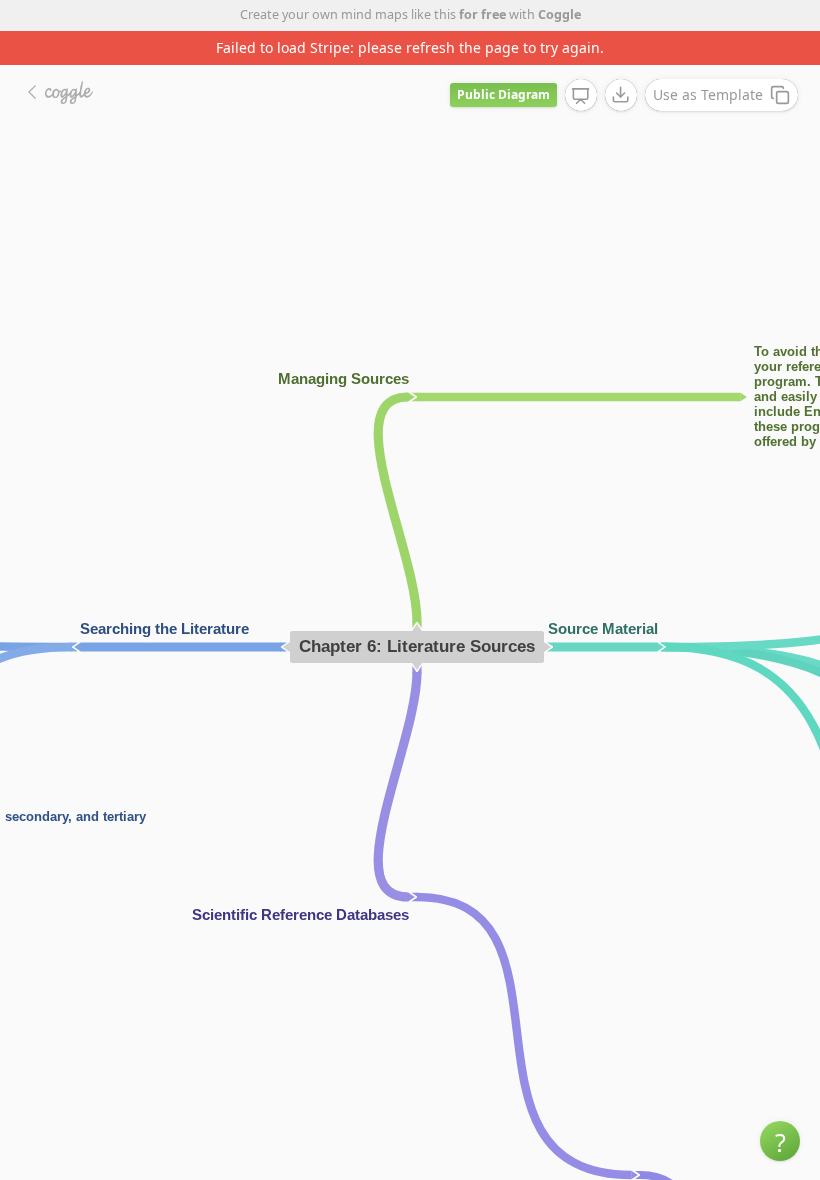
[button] (780, 1141)
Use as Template (708, 94)
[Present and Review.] (581, 96)
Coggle (559, 14)
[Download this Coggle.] (621, 95)
